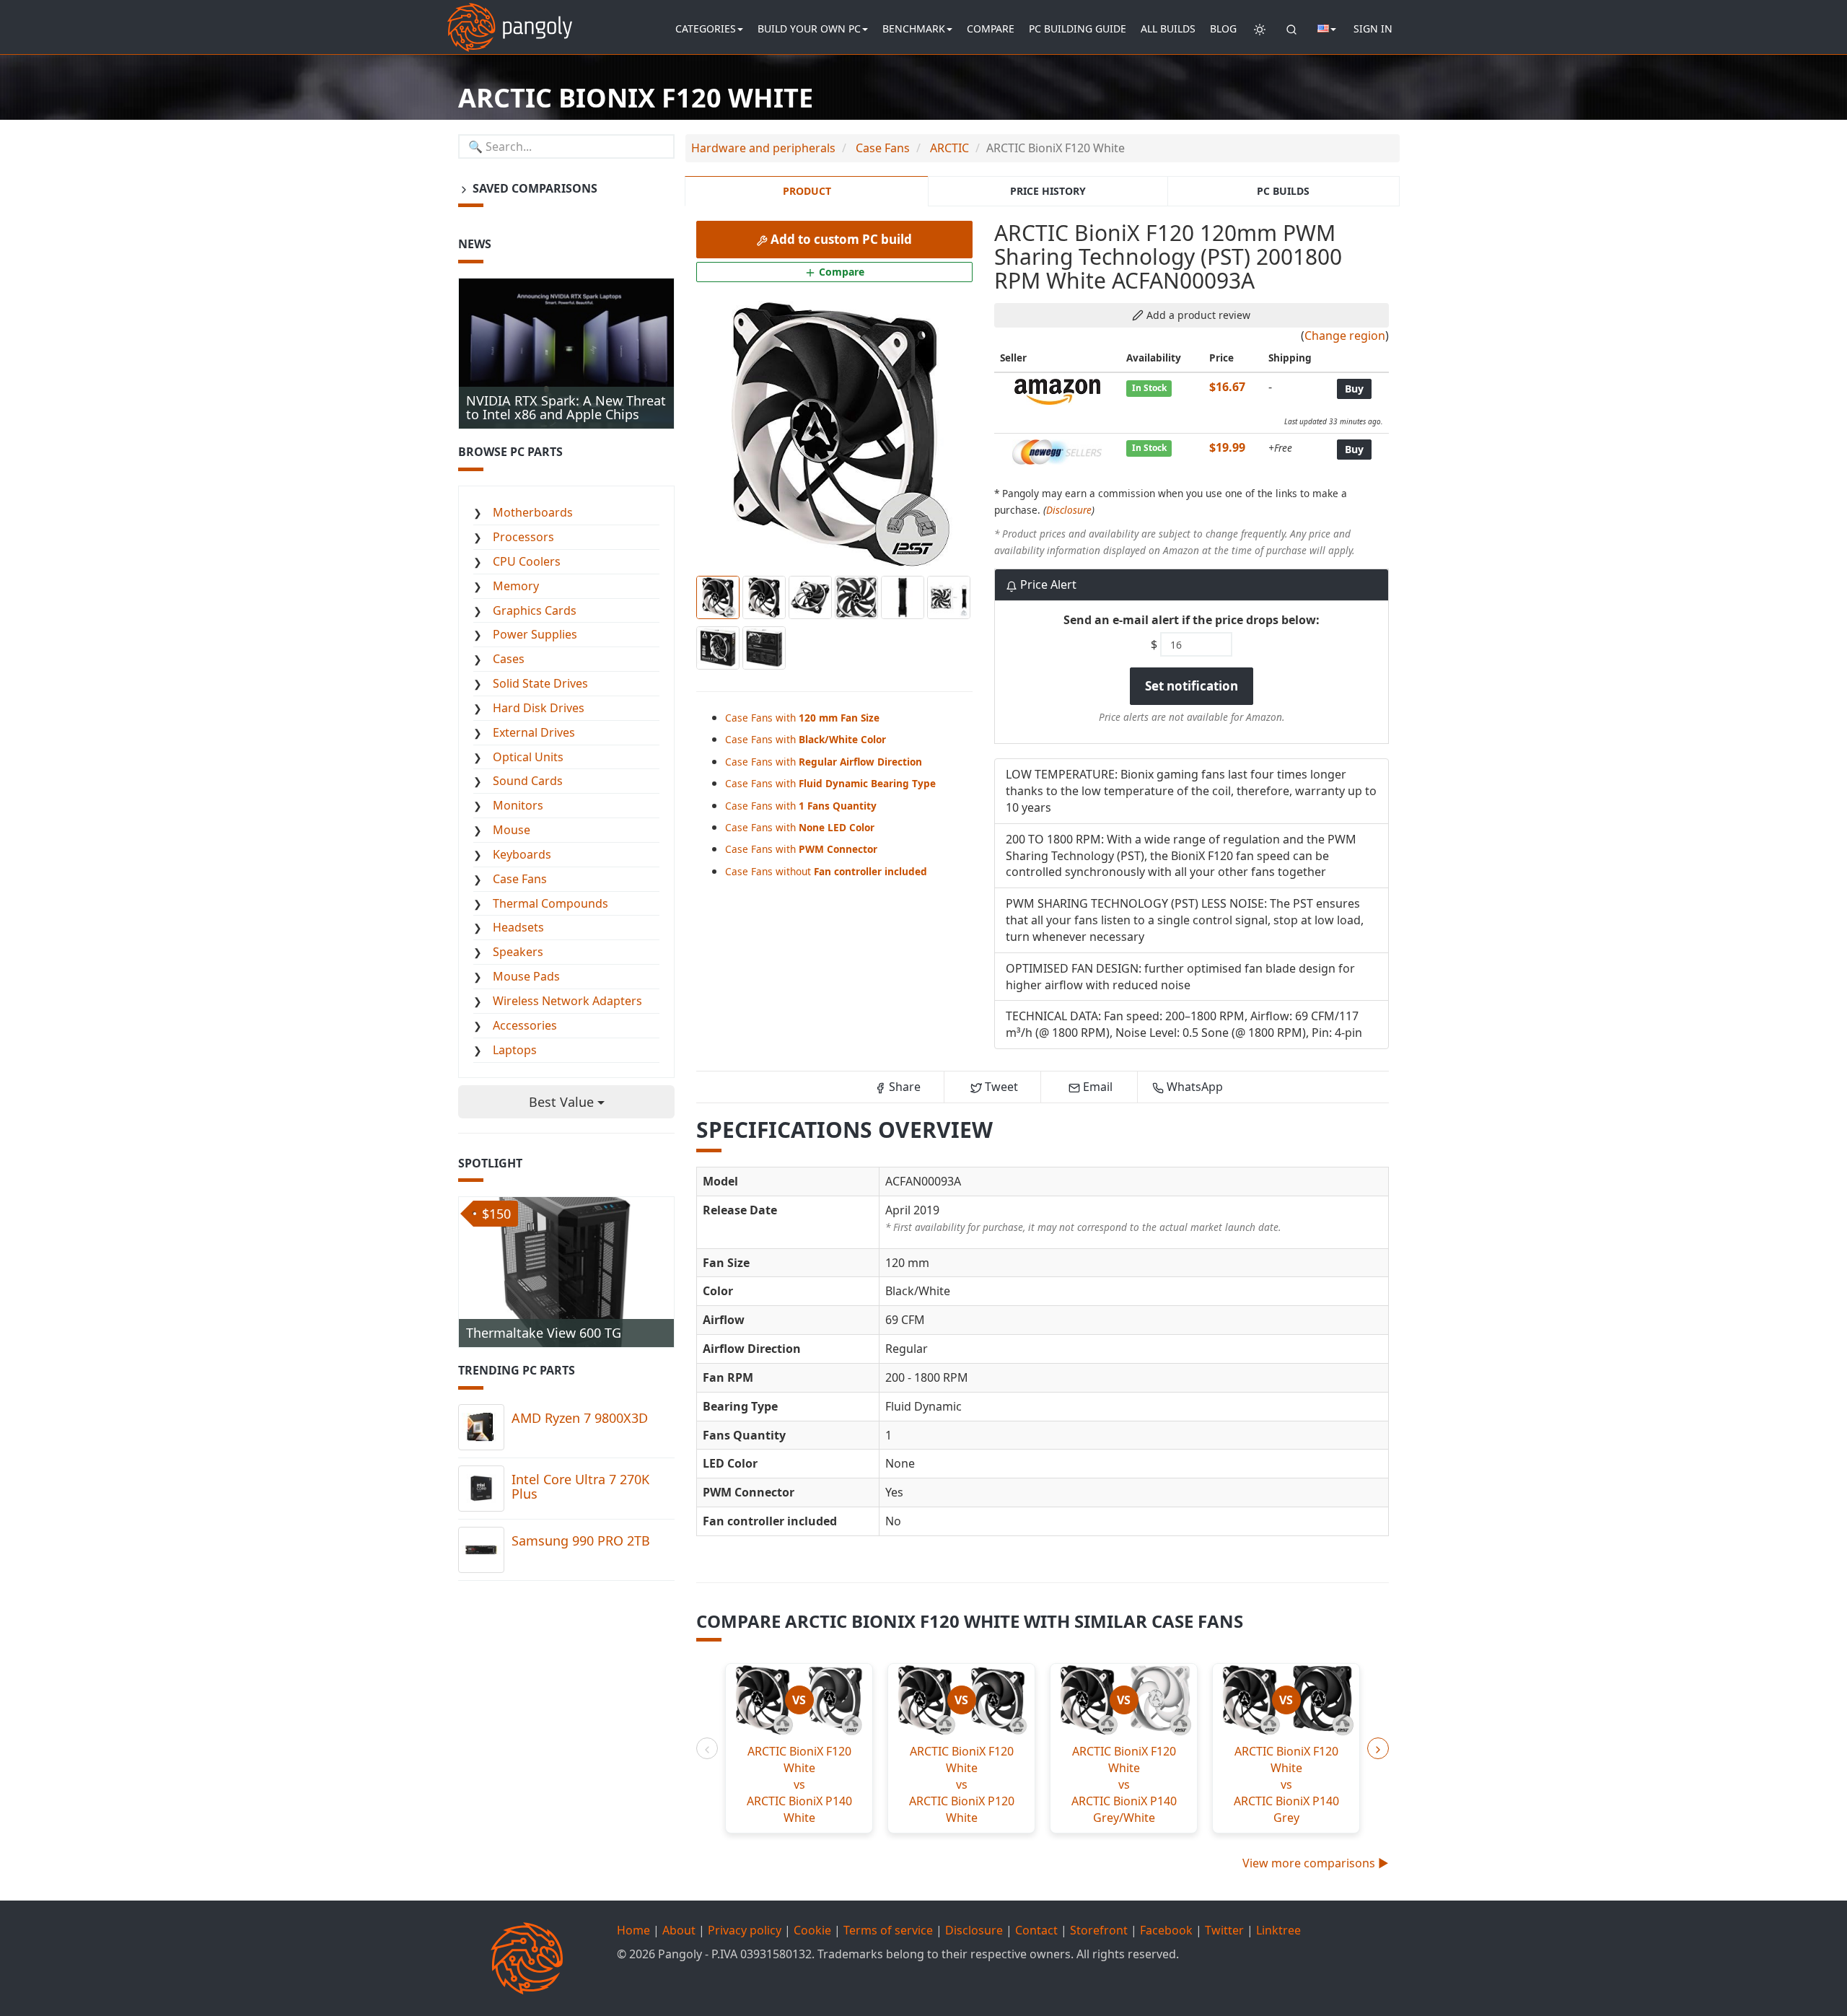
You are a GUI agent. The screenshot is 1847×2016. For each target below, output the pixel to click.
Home (633, 1930)
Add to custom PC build (840, 239)
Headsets (518, 927)
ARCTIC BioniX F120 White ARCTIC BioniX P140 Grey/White (1124, 1784)
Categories (706, 29)
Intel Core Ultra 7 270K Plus (580, 1486)
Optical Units (528, 757)
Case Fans (520, 879)
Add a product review (1197, 315)
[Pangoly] (510, 18)
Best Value (563, 1102)
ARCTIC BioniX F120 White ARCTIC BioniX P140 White (799, 1784)
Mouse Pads (526, 976)
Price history (1048, 191)
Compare (991, 29)
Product (807, 191)
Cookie (812, 1930)
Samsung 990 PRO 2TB (581, 1541)
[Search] (1291, 29)
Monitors (518, 805)
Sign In (1373, 29)
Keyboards (522, 854)
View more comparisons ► (1316, 1863)
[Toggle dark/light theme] (1260, 29)
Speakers (518, 952)
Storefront (1099, 1930)
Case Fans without (826, 871)
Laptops (515, 1050)
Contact (1036, 1930)
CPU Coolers (527, 561)
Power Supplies (535, 634)
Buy (1354, 389)
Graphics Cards (535, 610)
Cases (509, 659)
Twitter (1224, 1930)
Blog (1223, 29)
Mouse (512, 830)
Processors (523, 537)
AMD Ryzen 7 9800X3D (580, 1418)
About (679, 1930)
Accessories (525, 1025)
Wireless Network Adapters (567, 1001)
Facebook (1166, 1930)
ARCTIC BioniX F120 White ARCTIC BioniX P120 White (962, 1784)
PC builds (1283, 191)
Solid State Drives (540, 683)
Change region (1345, 336)
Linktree (1278, 1930)
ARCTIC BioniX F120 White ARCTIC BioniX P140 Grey (1286, 1784)
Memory (516, 586)
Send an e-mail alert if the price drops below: (1192, 620)
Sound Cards (528, 781)
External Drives (534, 732)
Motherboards (533, 512)
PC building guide (1078, 29)
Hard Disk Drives (539, 708)
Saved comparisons (534, 188)
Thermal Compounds (550, 903)
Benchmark (914, 29)
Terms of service (888, 1930)
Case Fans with (802, 718)
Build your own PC (809, 29)
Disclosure (1069, 510)
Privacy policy (745, 1930)
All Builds (1168, 29)
